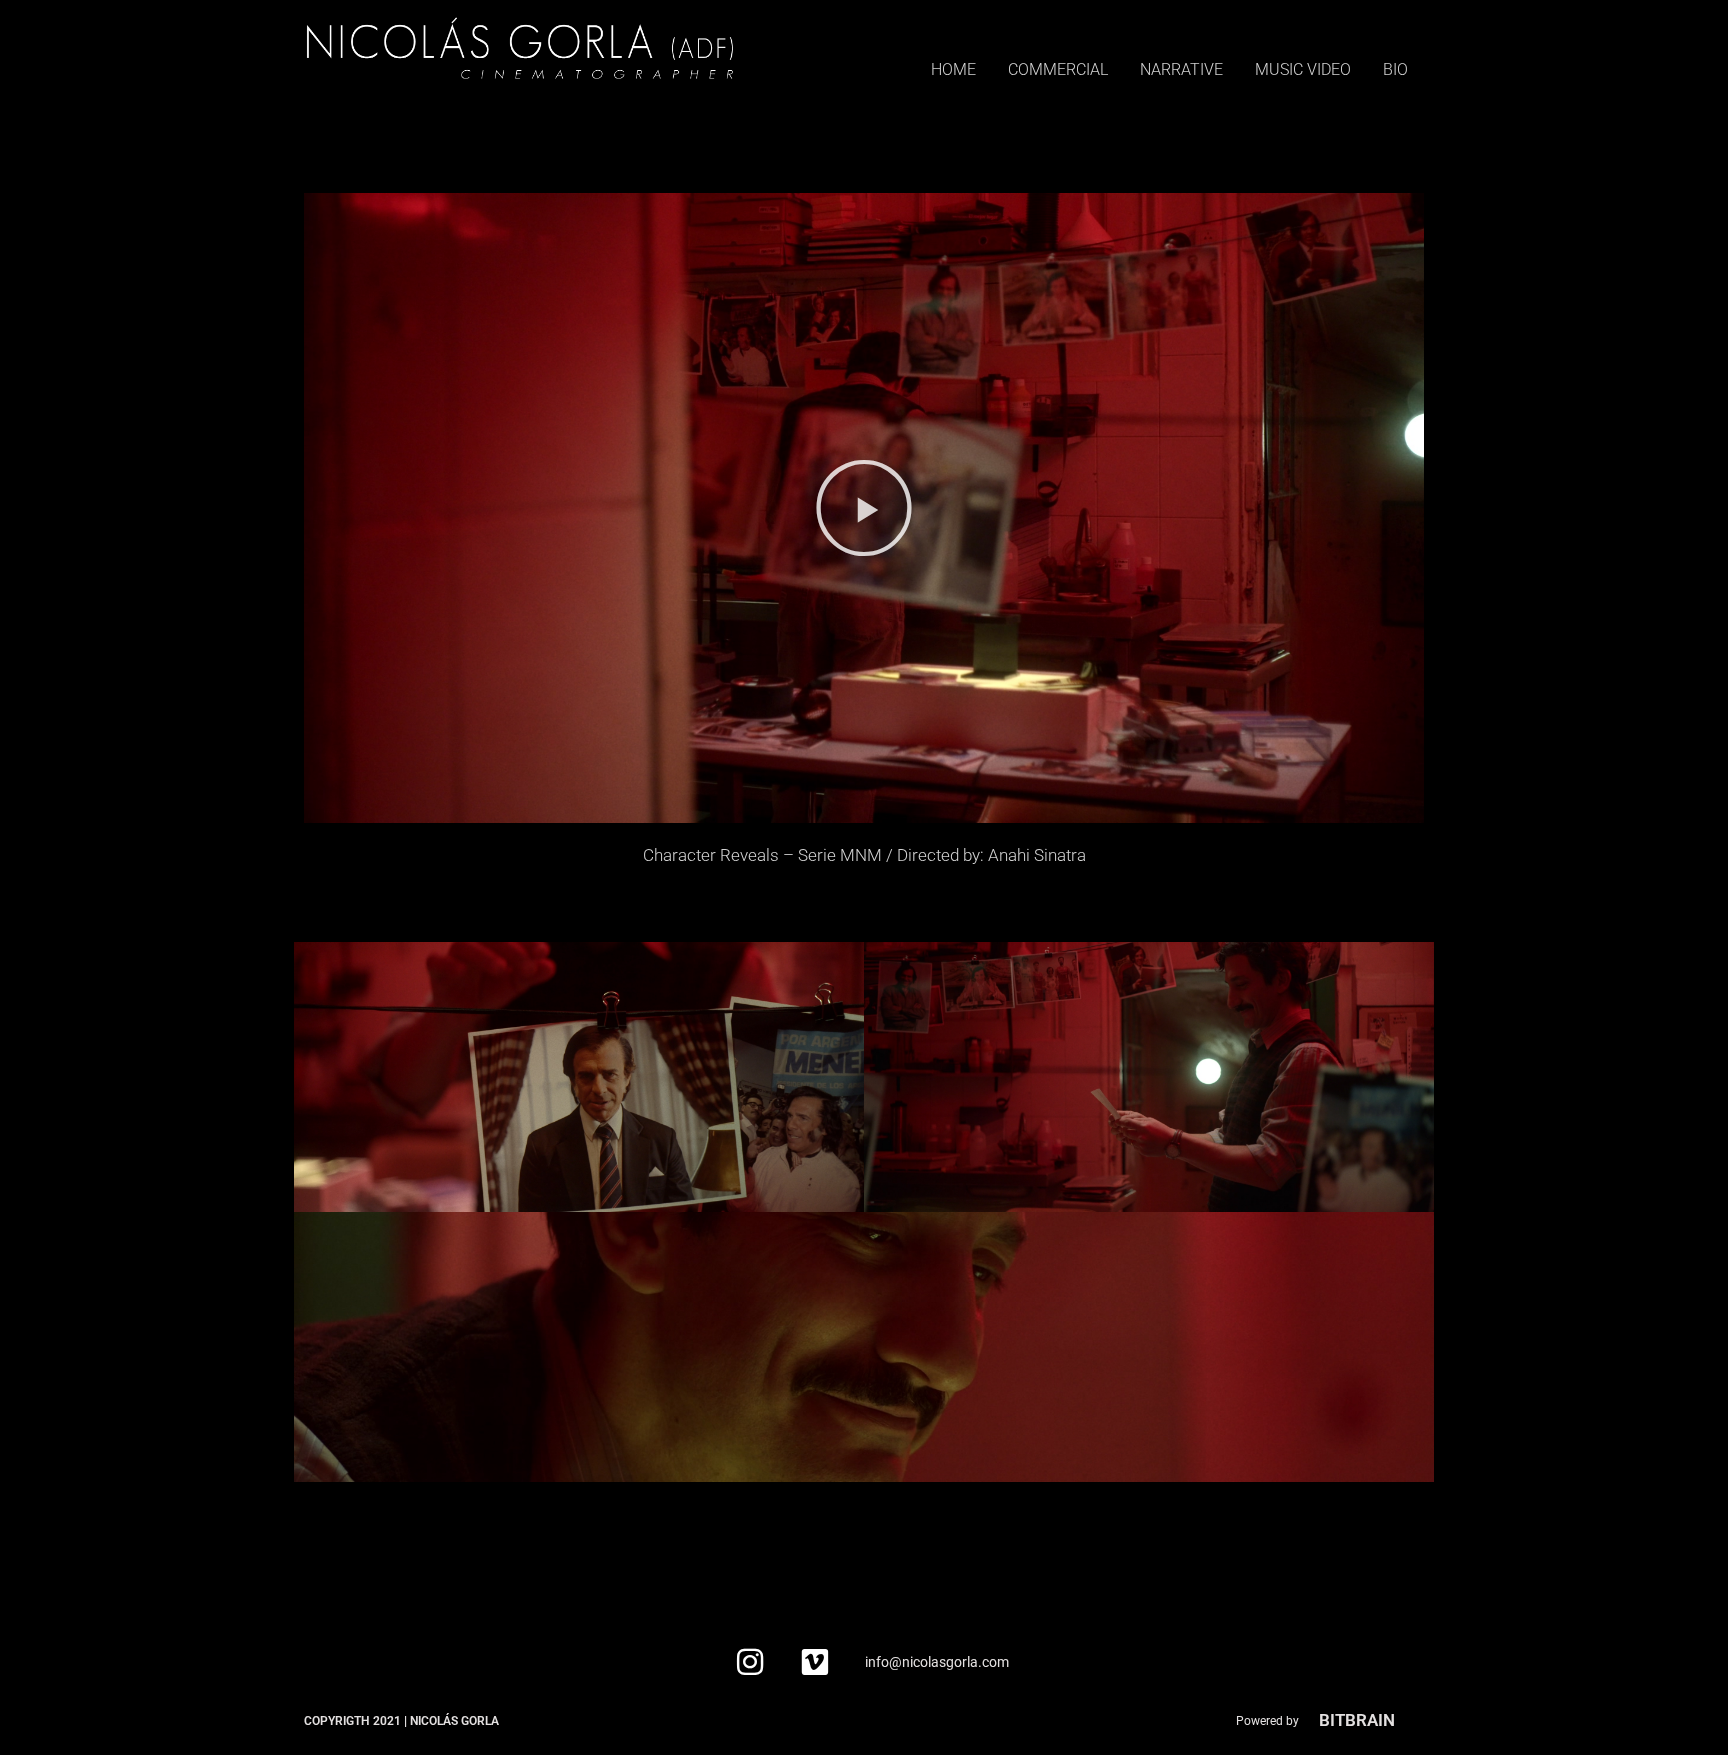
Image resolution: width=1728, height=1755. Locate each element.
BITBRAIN (1357, 1720)
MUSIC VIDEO (1303, 69)
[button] (864, 508)
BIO (1395, 69)
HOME (953, 69)
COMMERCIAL (1058, 69)
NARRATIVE (1181, 69)
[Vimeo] (815, 1662)
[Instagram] (750, 1662)
